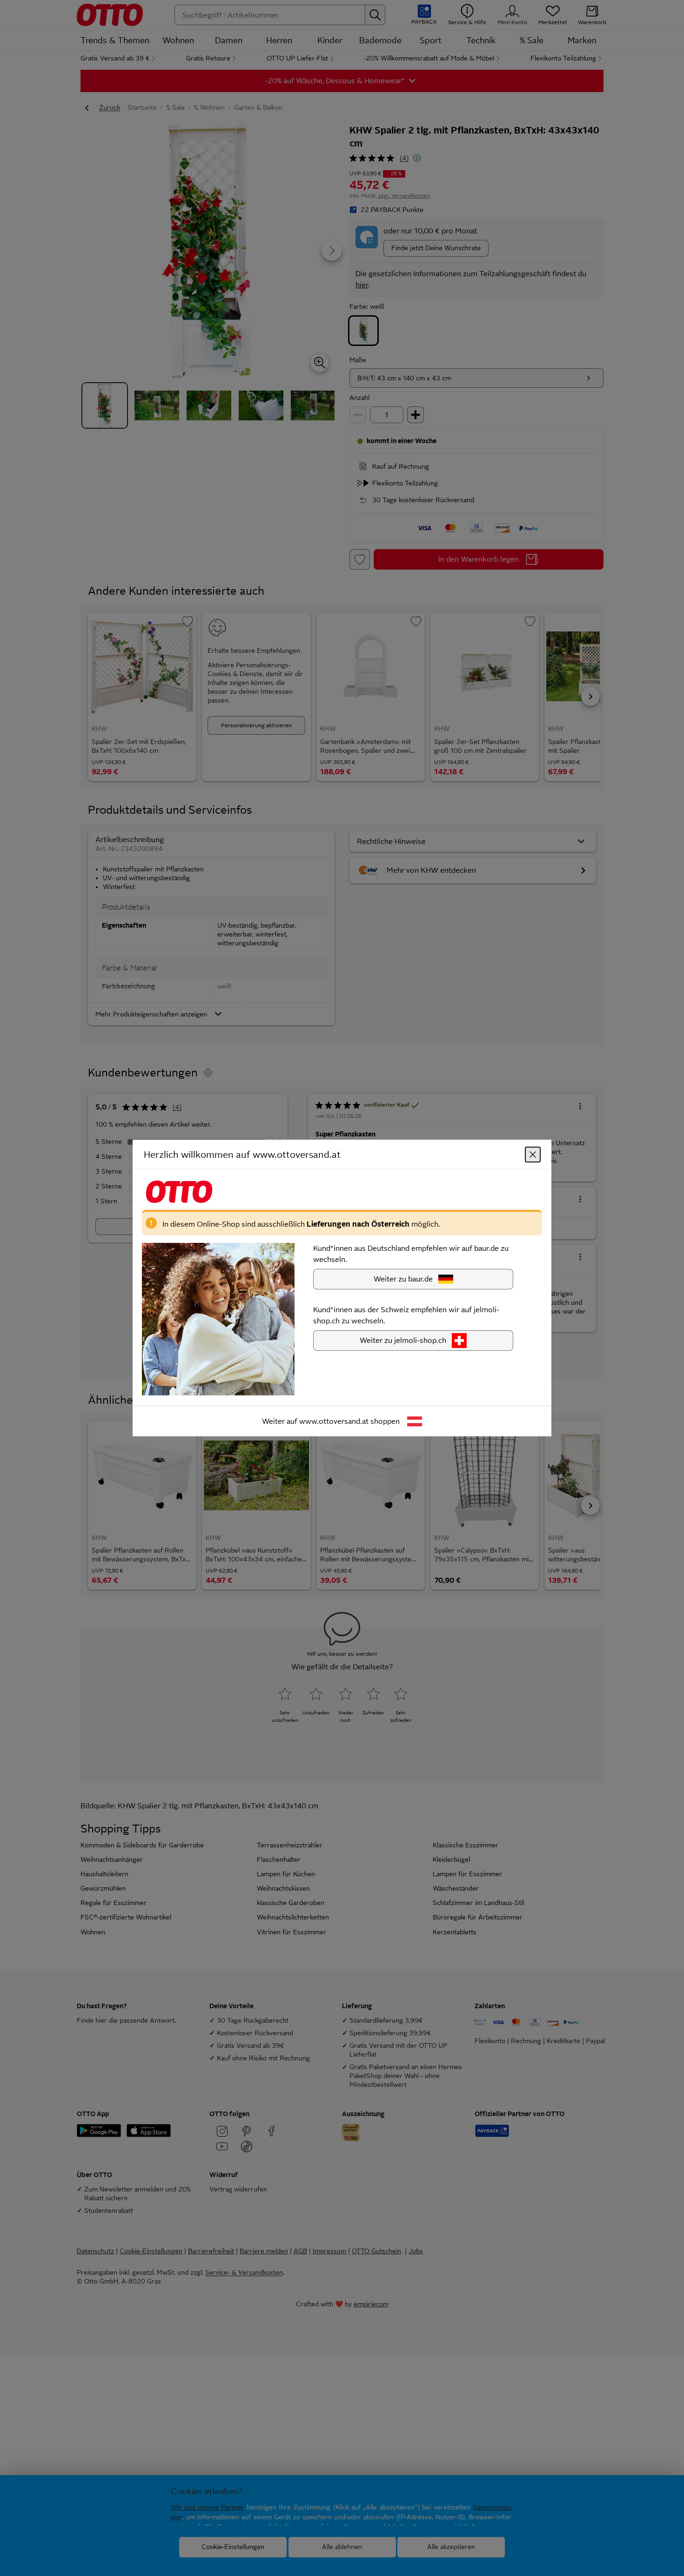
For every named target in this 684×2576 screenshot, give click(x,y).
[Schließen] (533, 1155)
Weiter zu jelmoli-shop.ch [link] (403, 1340)
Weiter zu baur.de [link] (403, 1279)
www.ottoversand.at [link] (334, 1421)
